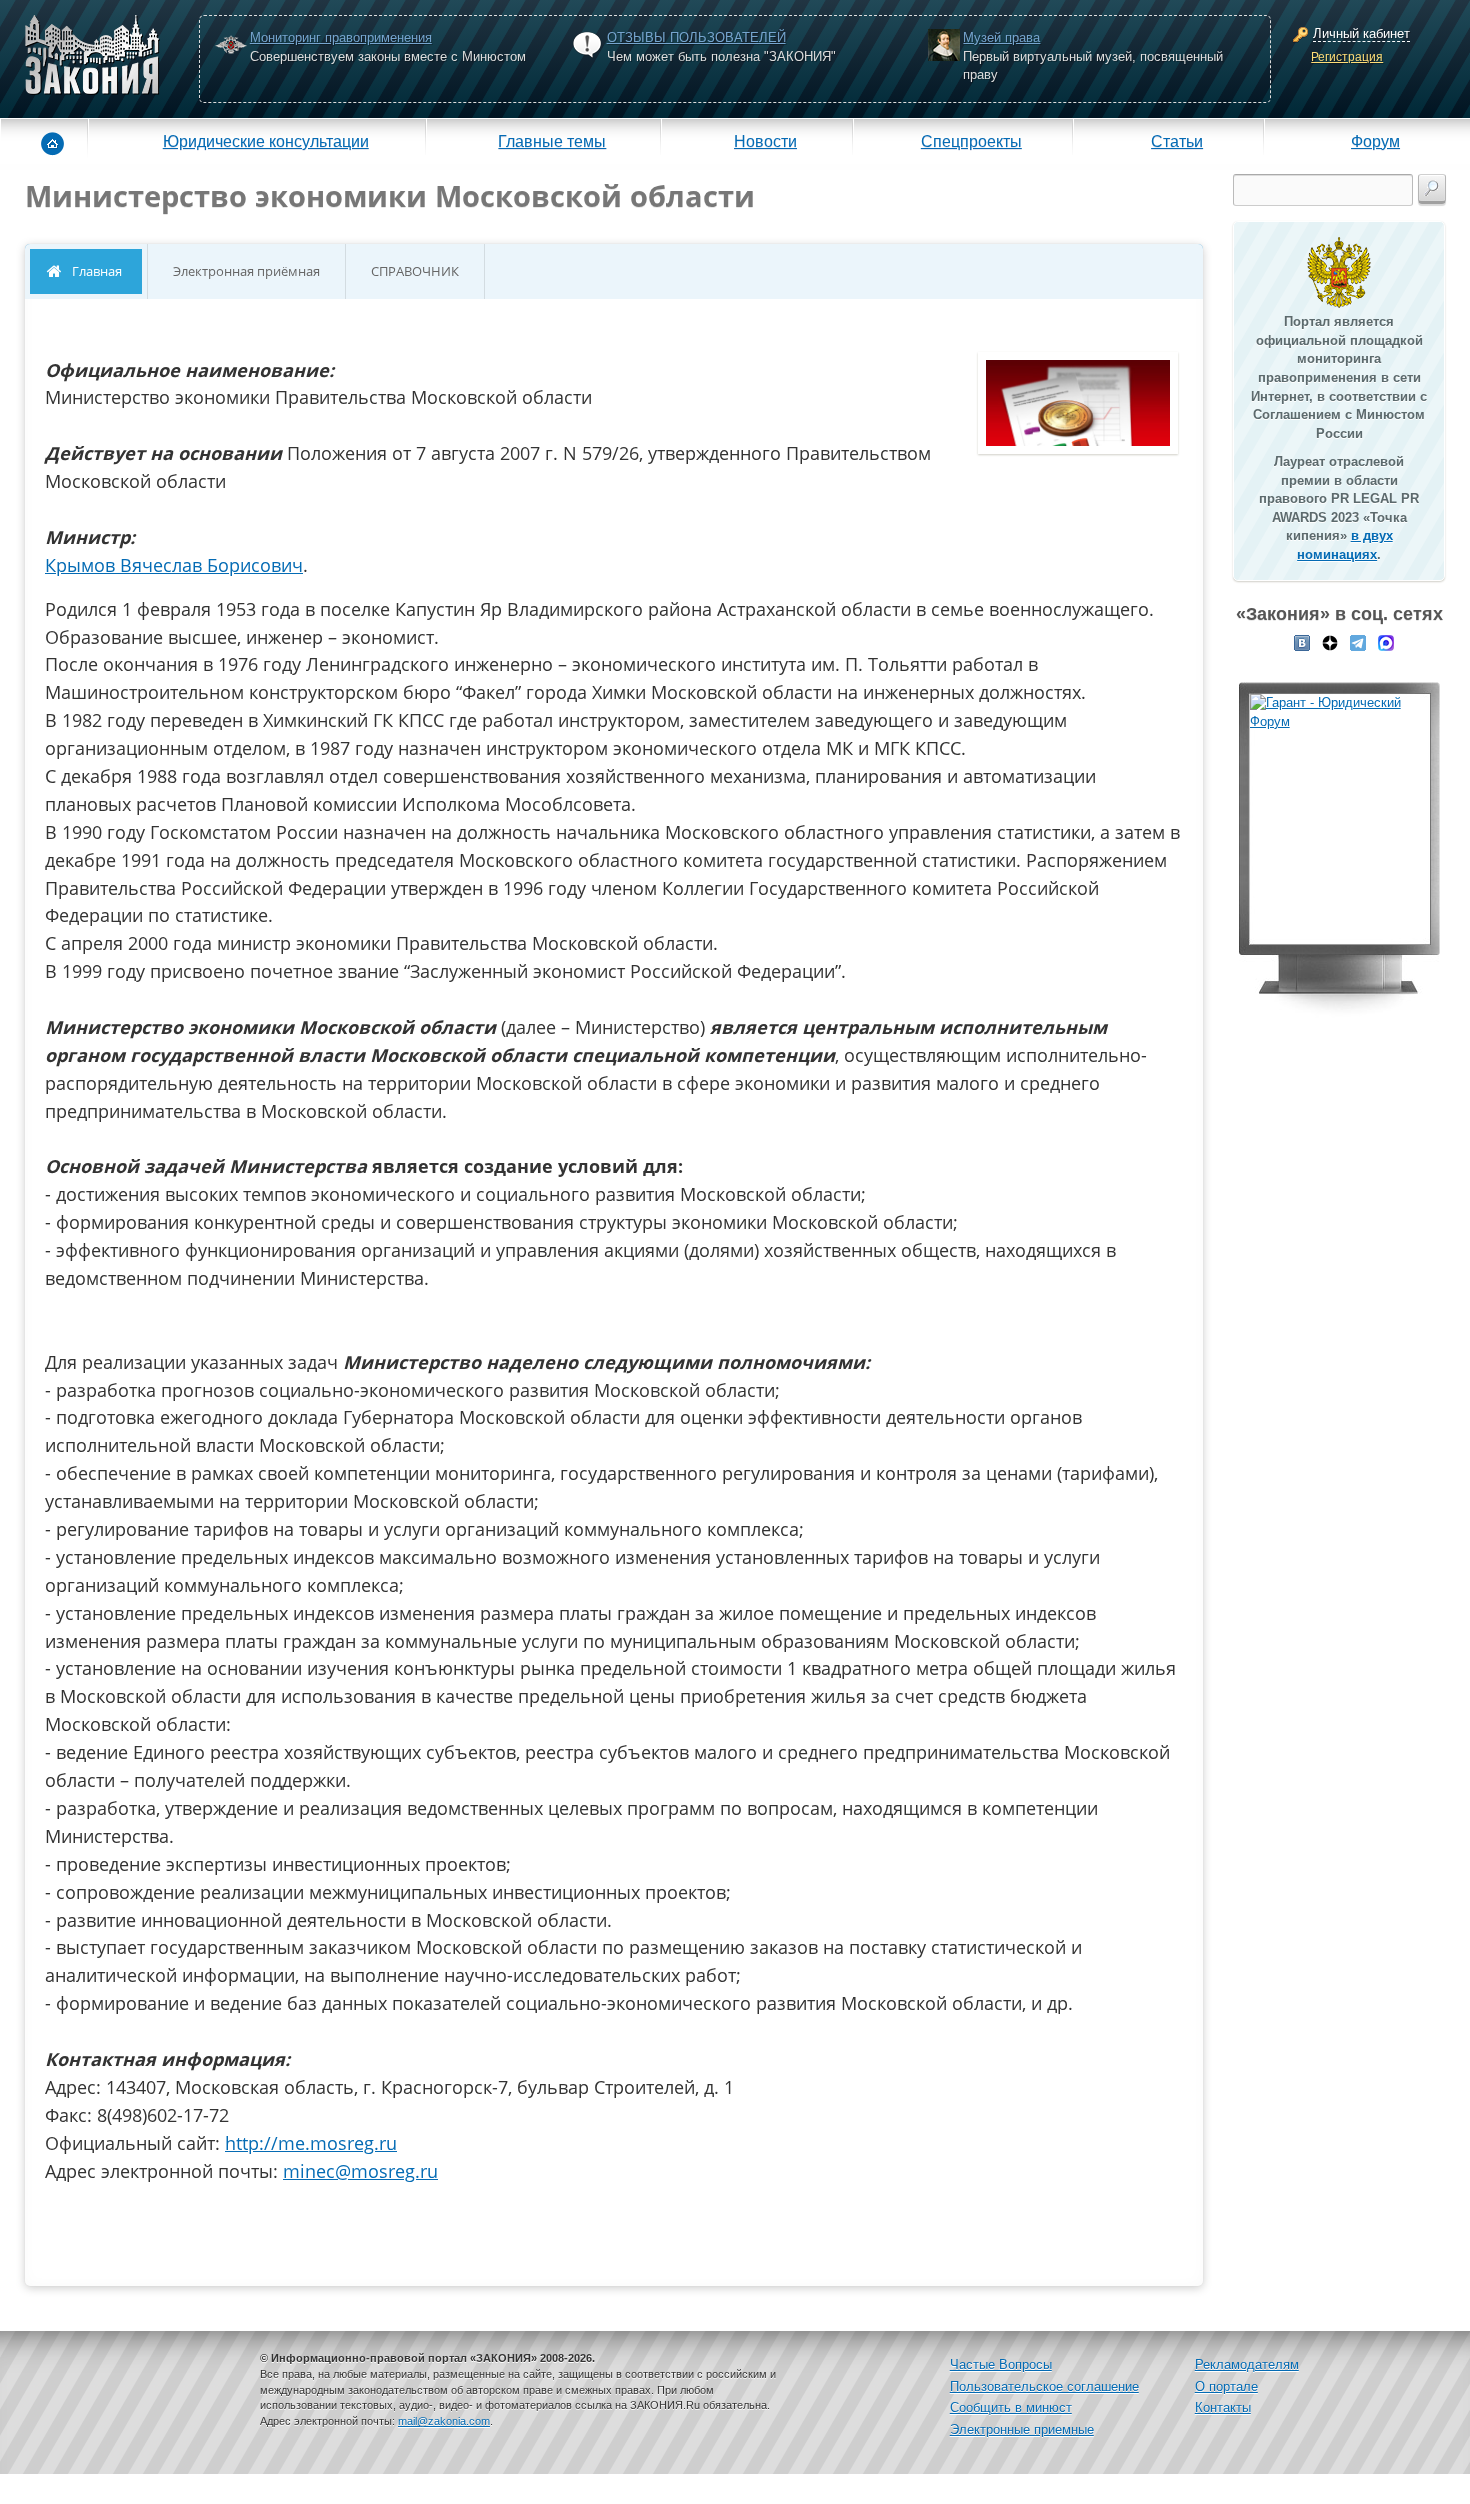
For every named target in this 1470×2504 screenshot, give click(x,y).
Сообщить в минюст (1011, 2407)
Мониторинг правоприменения (341, 37)
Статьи (1177, 141)
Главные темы (552, 141)
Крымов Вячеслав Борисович (174, 565)
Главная (97, 271)
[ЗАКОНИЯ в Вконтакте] (1302, 641)
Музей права (1001, 37)
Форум (1375, 141)
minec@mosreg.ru (360, 2171)
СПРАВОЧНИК (415, 271)
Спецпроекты (971, 141)
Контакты (1223, 2407)
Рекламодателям (1247, 2364)
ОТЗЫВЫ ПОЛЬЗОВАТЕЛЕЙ (696, 37)
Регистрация (1347, 57)
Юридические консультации (266, 141)
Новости (765, 141)
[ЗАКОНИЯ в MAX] (1386, 641)
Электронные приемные (1022, 2429)
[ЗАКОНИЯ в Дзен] (1330, 641)
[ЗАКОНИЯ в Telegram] (1358, 641)
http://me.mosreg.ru (311, 2143)
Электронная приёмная (246, 271)
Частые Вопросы (1001, 2364)
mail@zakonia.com (444, 2421)
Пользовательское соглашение (1044, 2386)
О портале (1226, 2386)
